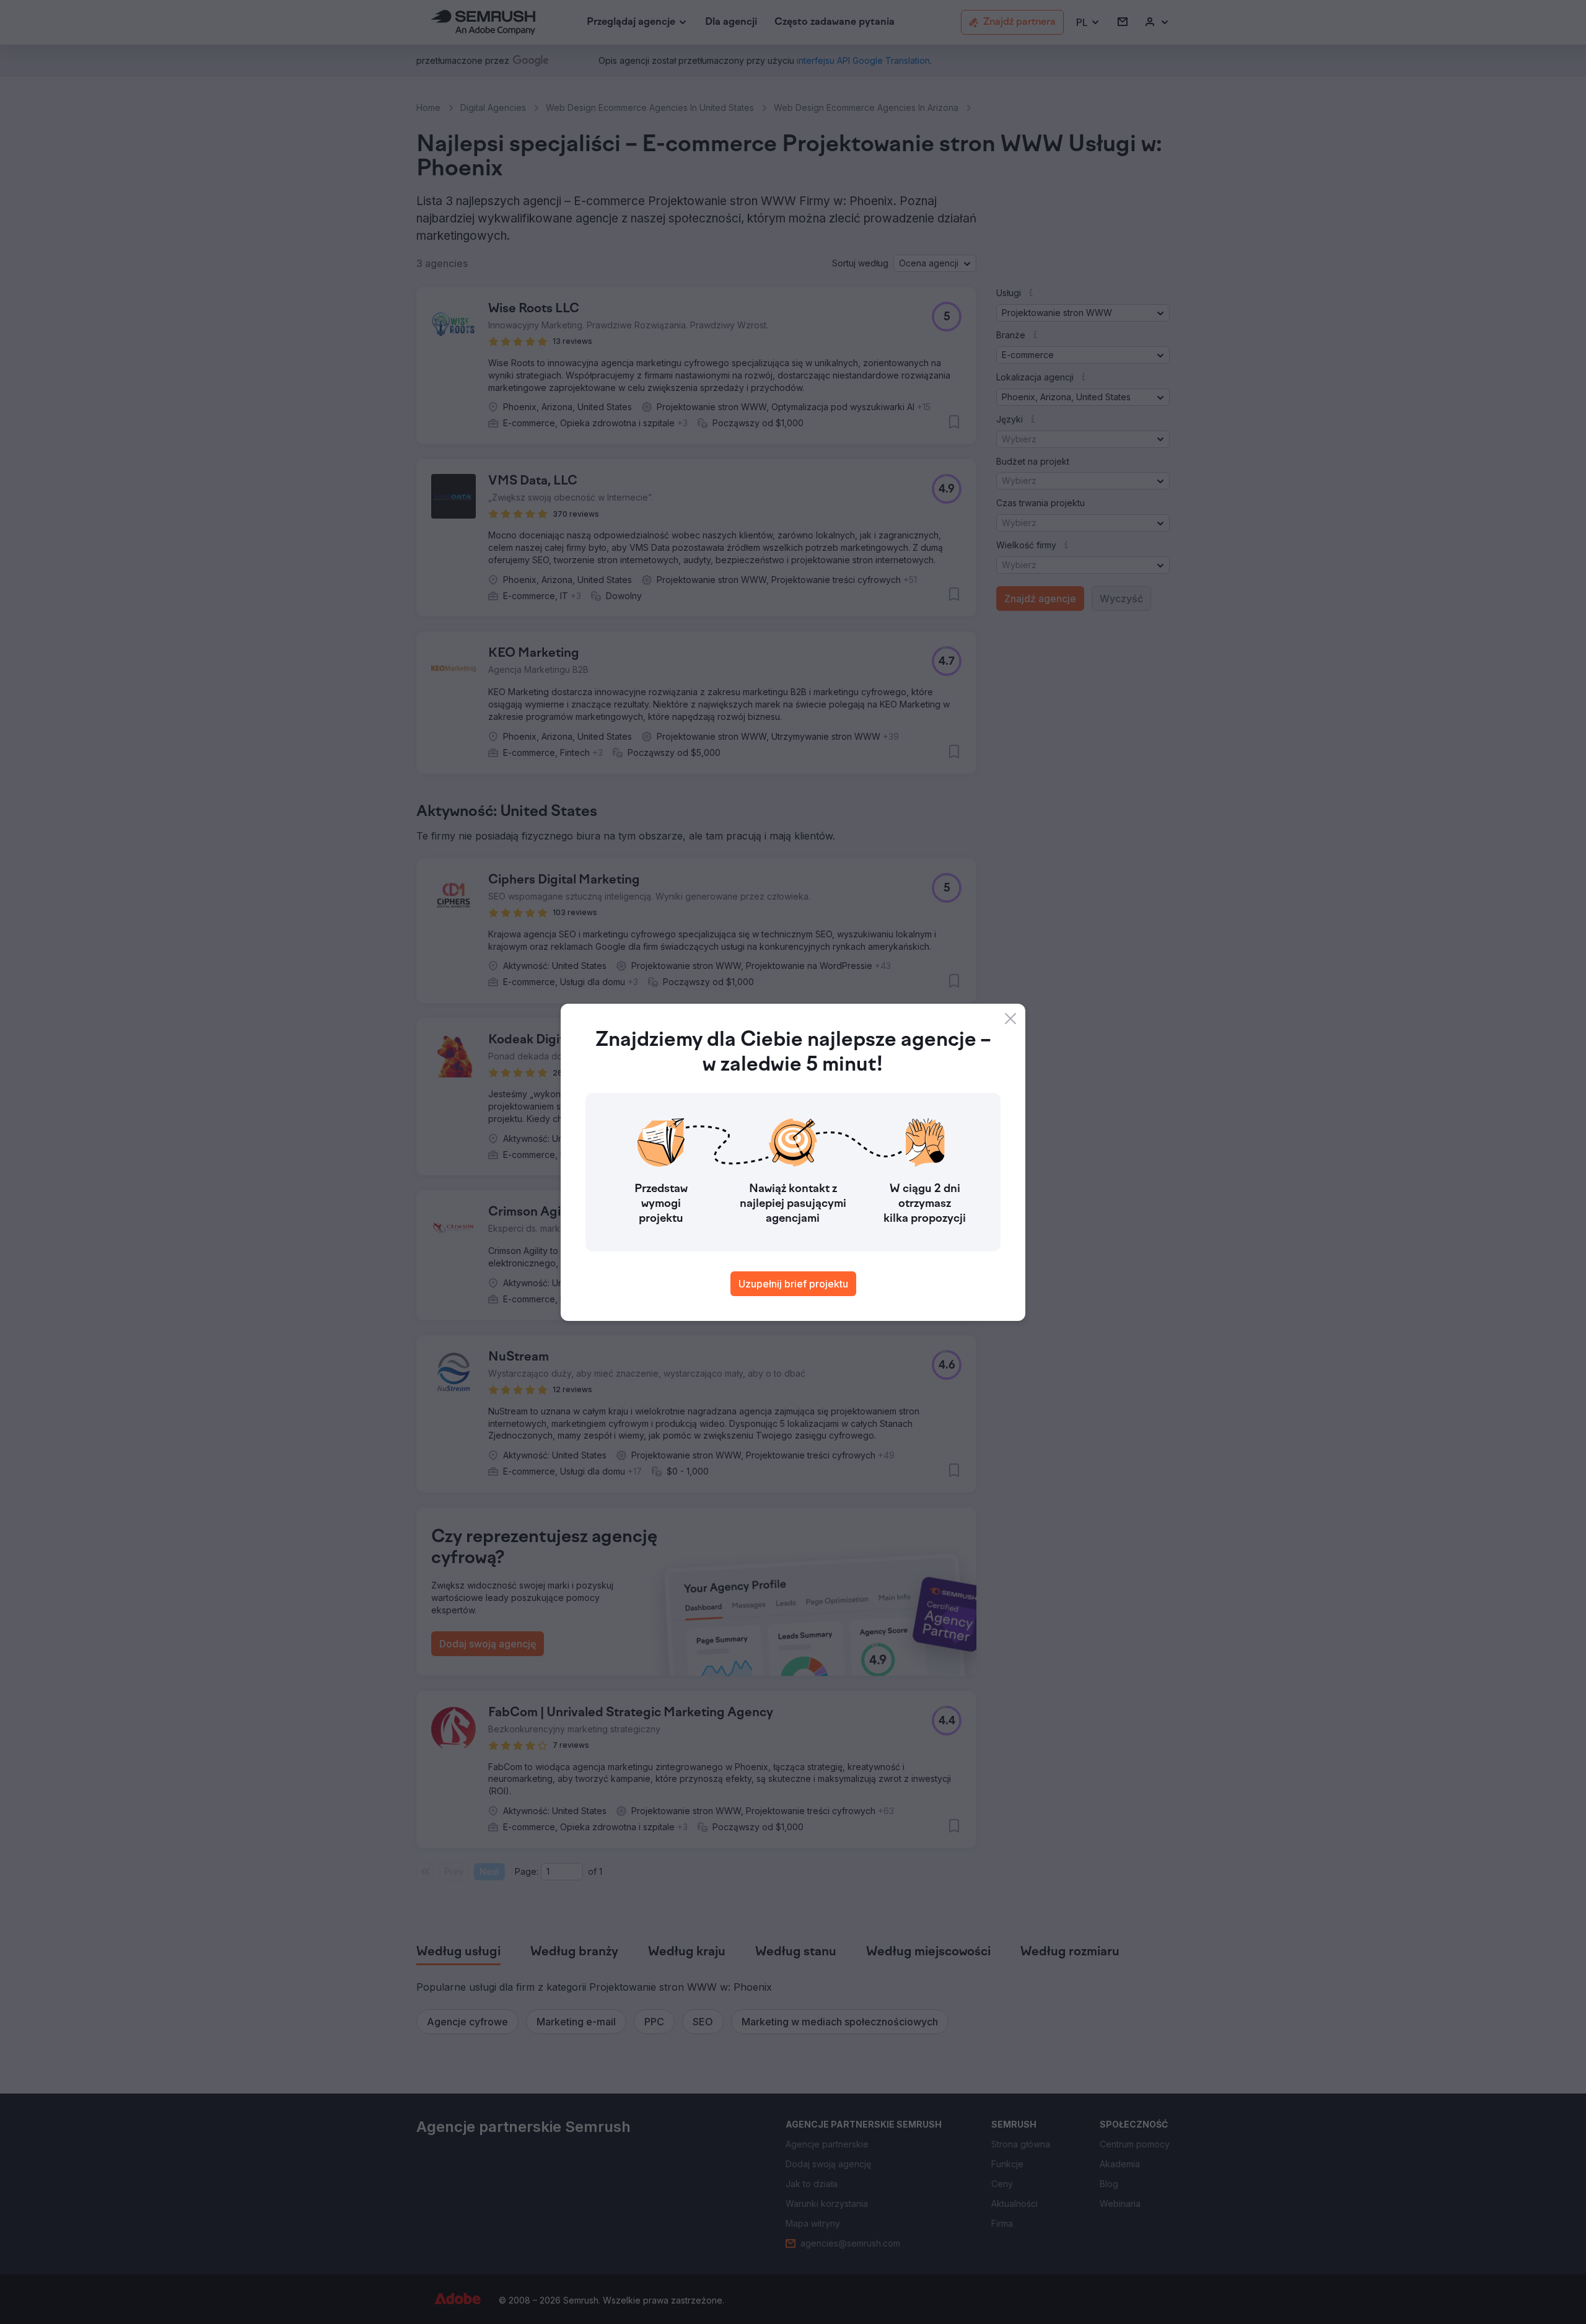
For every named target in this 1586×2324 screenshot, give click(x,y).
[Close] (1010, 1019)
